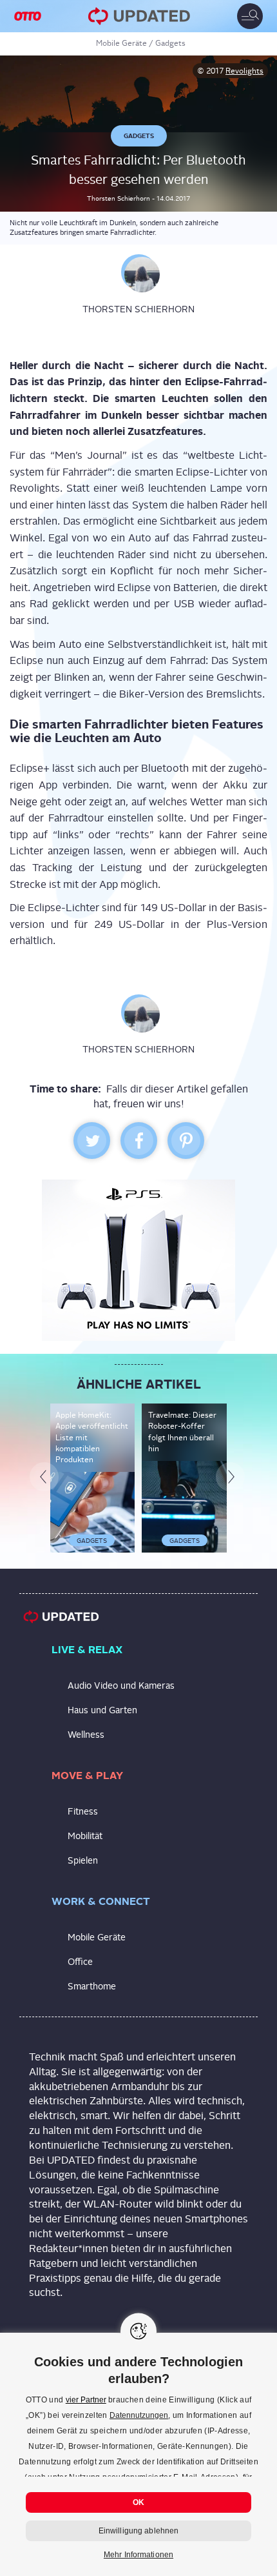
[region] (138, 2454)
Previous (48, 1600)
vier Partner (86, 2400)
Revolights (244, 71)
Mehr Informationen (138, 2555)
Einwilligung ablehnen (139, 2531)
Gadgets (170, 43)
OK (138, 2502)
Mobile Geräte (121, 43)
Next (234, 1600)
